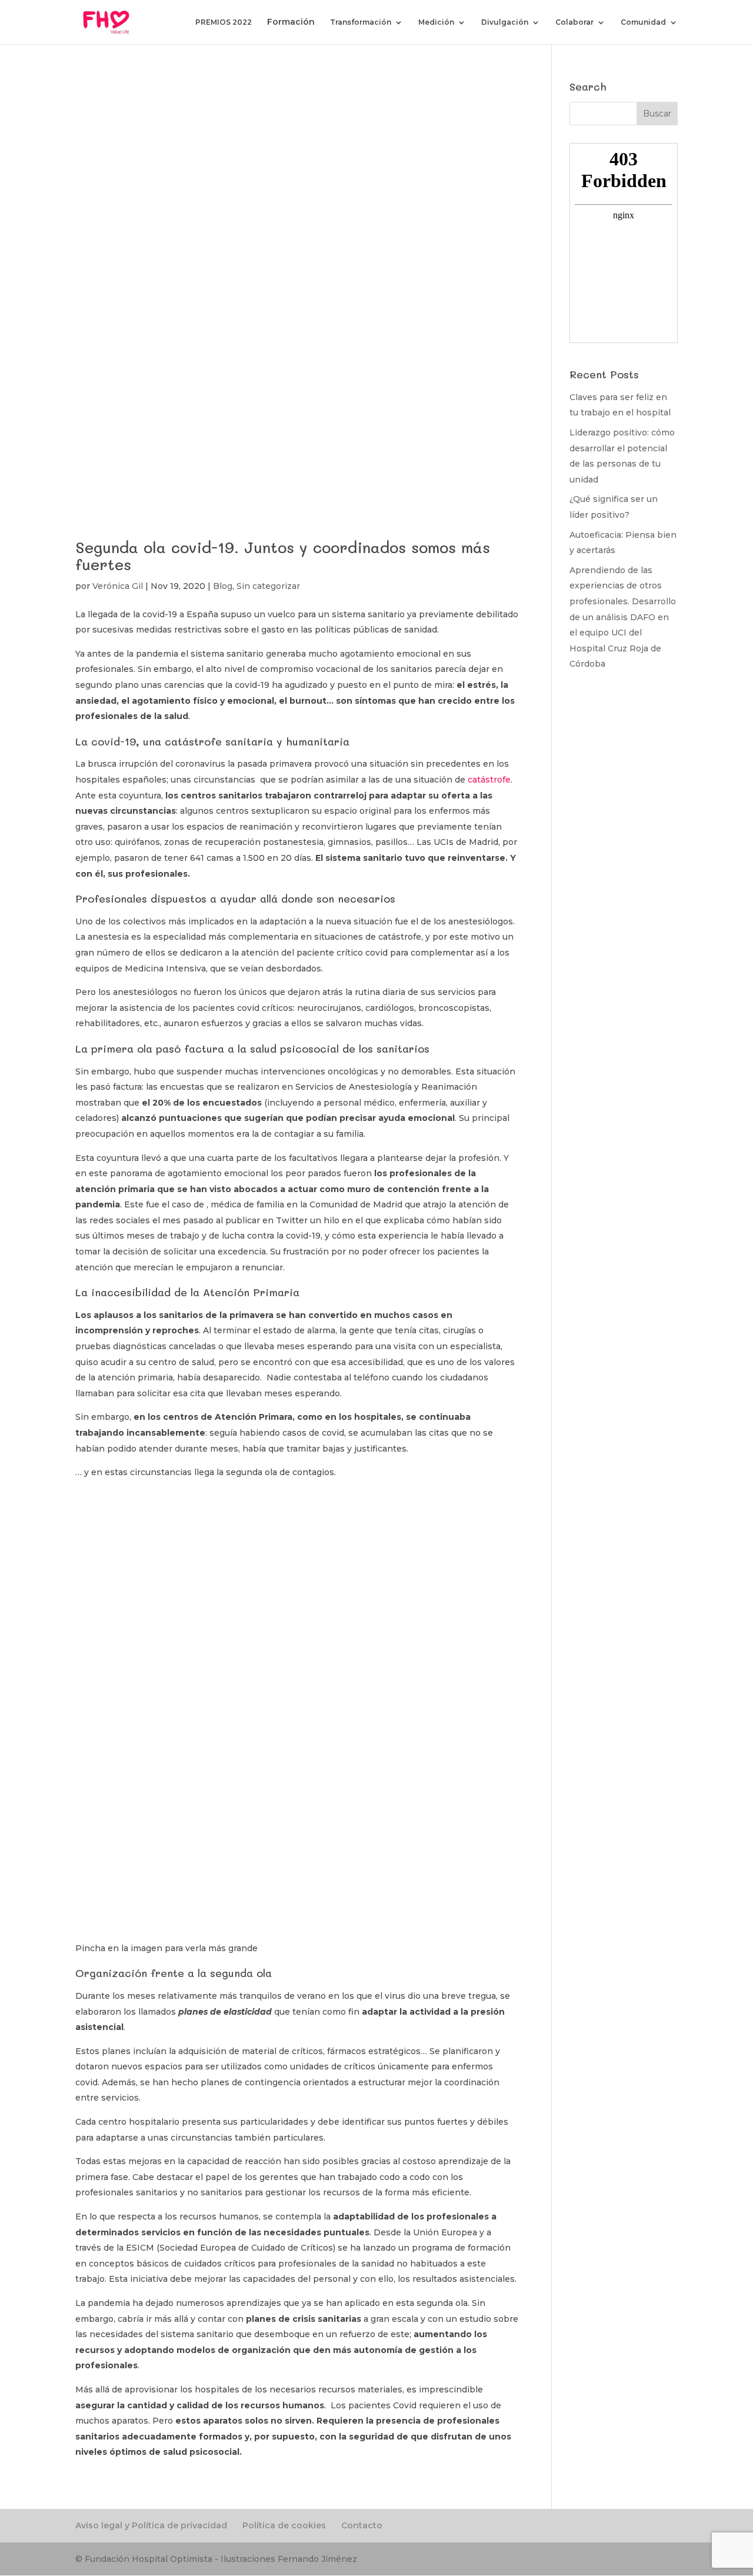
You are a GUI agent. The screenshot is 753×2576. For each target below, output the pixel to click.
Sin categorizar (268, 586)
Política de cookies (284, 2525)
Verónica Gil (118, 586)
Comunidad (643, 22)
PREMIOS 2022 (224, 22)
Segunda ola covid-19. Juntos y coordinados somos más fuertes (283, 556)
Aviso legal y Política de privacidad (151, 2525)
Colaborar (574, 22)
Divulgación (505, 22)
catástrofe (489, 780)
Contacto (362, 2525)
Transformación (361, 22)
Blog (223, 586)
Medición (436, 22)
